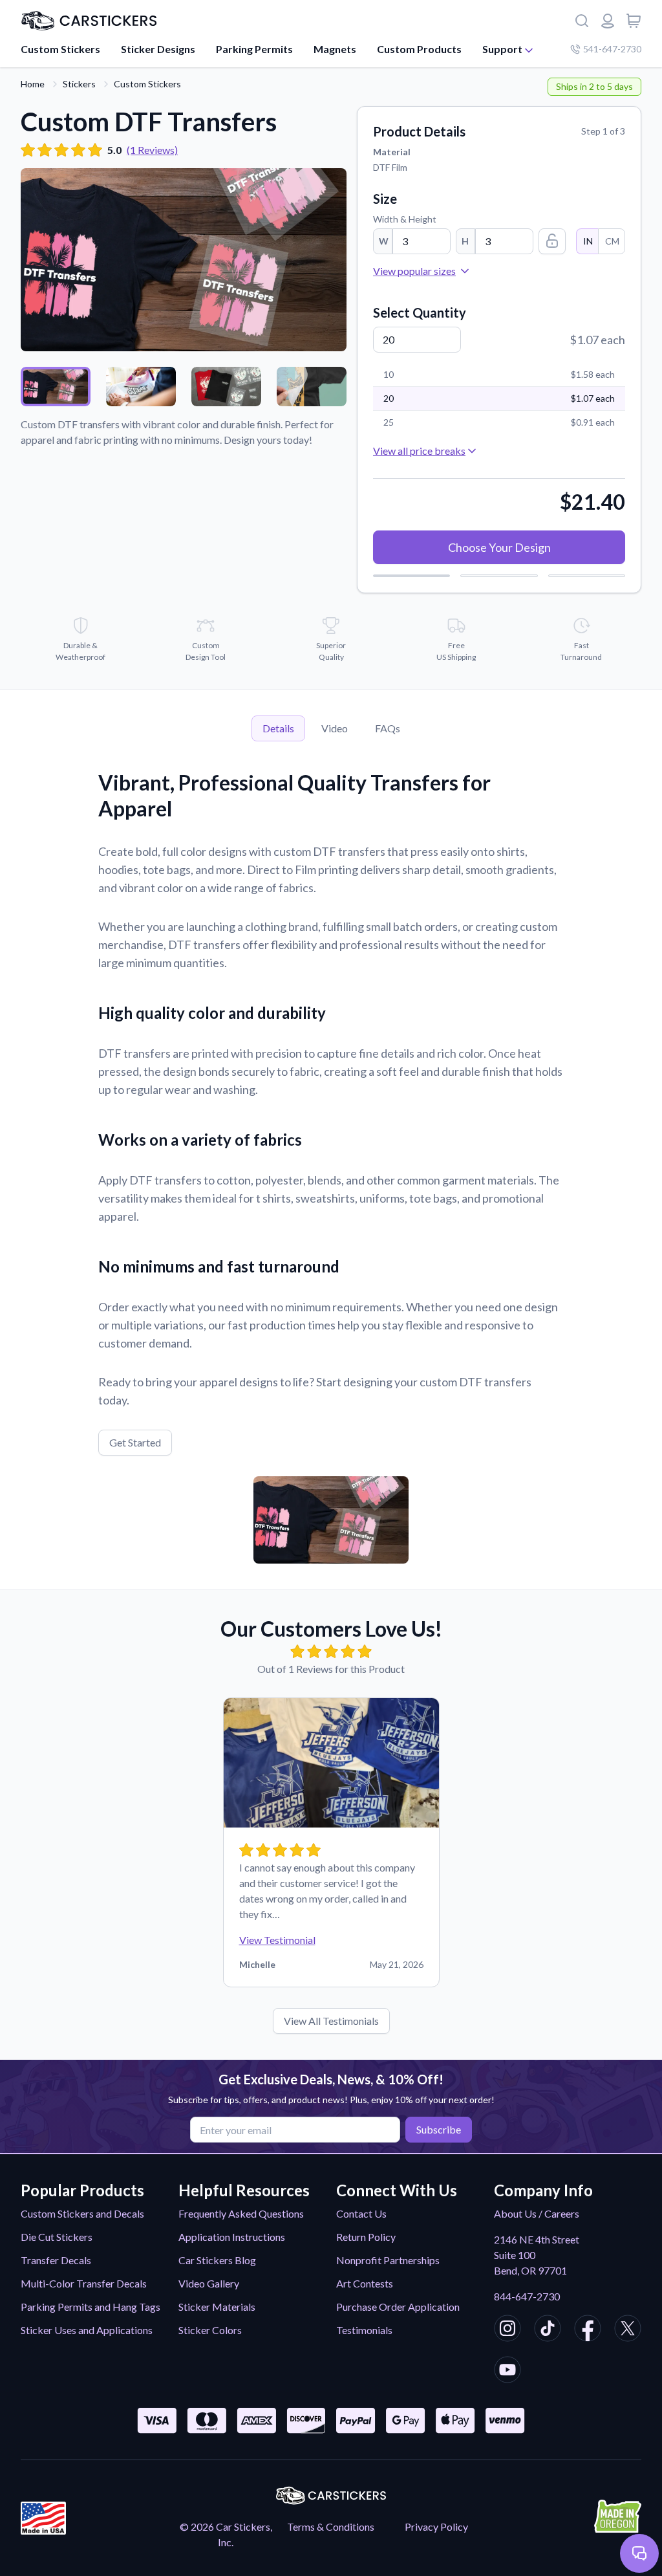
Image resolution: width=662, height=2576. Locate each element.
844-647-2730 (527, 2296)
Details (278, 728)
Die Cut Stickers (57, 2237)
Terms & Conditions (331, 2527)
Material (392, 152)
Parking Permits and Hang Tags (91, 2307)
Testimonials (364, 2330)
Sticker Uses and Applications (87, 2330)
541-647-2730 (612, 49)
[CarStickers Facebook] (588, 2330)
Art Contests (365, 2283)
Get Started (135, 1442)
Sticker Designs (158, 49)
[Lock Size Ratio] (552, 241)
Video (335, 728)
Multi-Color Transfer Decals (84, 2283)
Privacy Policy (436, 2527)
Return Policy (366, 2237)
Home (33, 84)
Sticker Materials (217, 2307)
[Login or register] (608, 21)
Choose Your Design (499, 547)
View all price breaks (419, 451)
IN (588, 241)
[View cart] (634, 21)
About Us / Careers (537, 2213)
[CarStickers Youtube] (507, 2372)
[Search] (582, 21)
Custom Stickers (60, 49)
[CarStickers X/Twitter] (628, 2330)
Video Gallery (209, 2283)
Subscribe (439, 2129)
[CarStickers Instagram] (507, 2330)
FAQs (388, 728)
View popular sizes (414, 271)
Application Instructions (232, 2237)
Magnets (335, 49)
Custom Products (419, 49)
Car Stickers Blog (217, 2260)
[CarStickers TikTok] (548, 2330)
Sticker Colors (210, 2330)
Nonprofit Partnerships (388, 2260)
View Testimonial (277, 1940)
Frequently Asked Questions (241, 2213)
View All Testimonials (331, 2021)
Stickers (79, 84)
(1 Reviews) (152, 150)
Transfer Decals (56, 2260)
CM (612, 241)
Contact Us (361, 2213)
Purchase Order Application (398, 2307)
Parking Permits (254, 49)
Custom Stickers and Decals (82, 2213)
